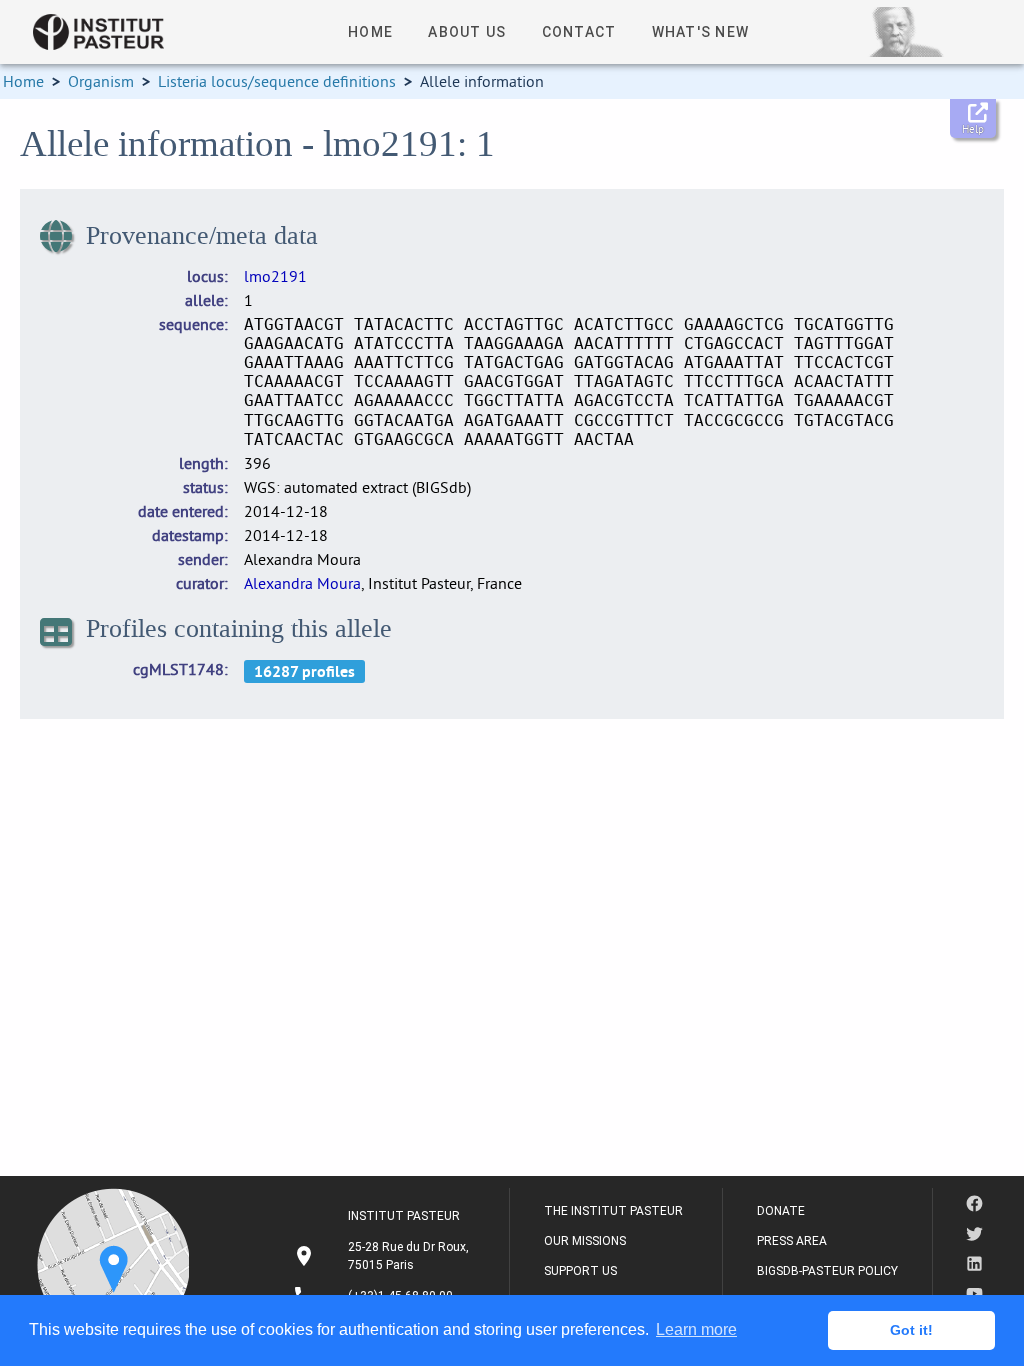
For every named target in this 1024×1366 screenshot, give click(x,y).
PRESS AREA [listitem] (792, 1241)
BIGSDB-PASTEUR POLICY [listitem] (827, 1271)
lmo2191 (275, 276)
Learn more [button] (696, 1329)
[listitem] (383, 1256)
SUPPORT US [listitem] (580, 1271)
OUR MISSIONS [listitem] (585, 1241)
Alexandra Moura (302, 583)
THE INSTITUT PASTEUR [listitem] (613, 1211)
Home (23, 81)
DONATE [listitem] (781, 1211)
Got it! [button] (911, 1330)
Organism (101, 81)
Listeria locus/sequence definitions (277, 81)
